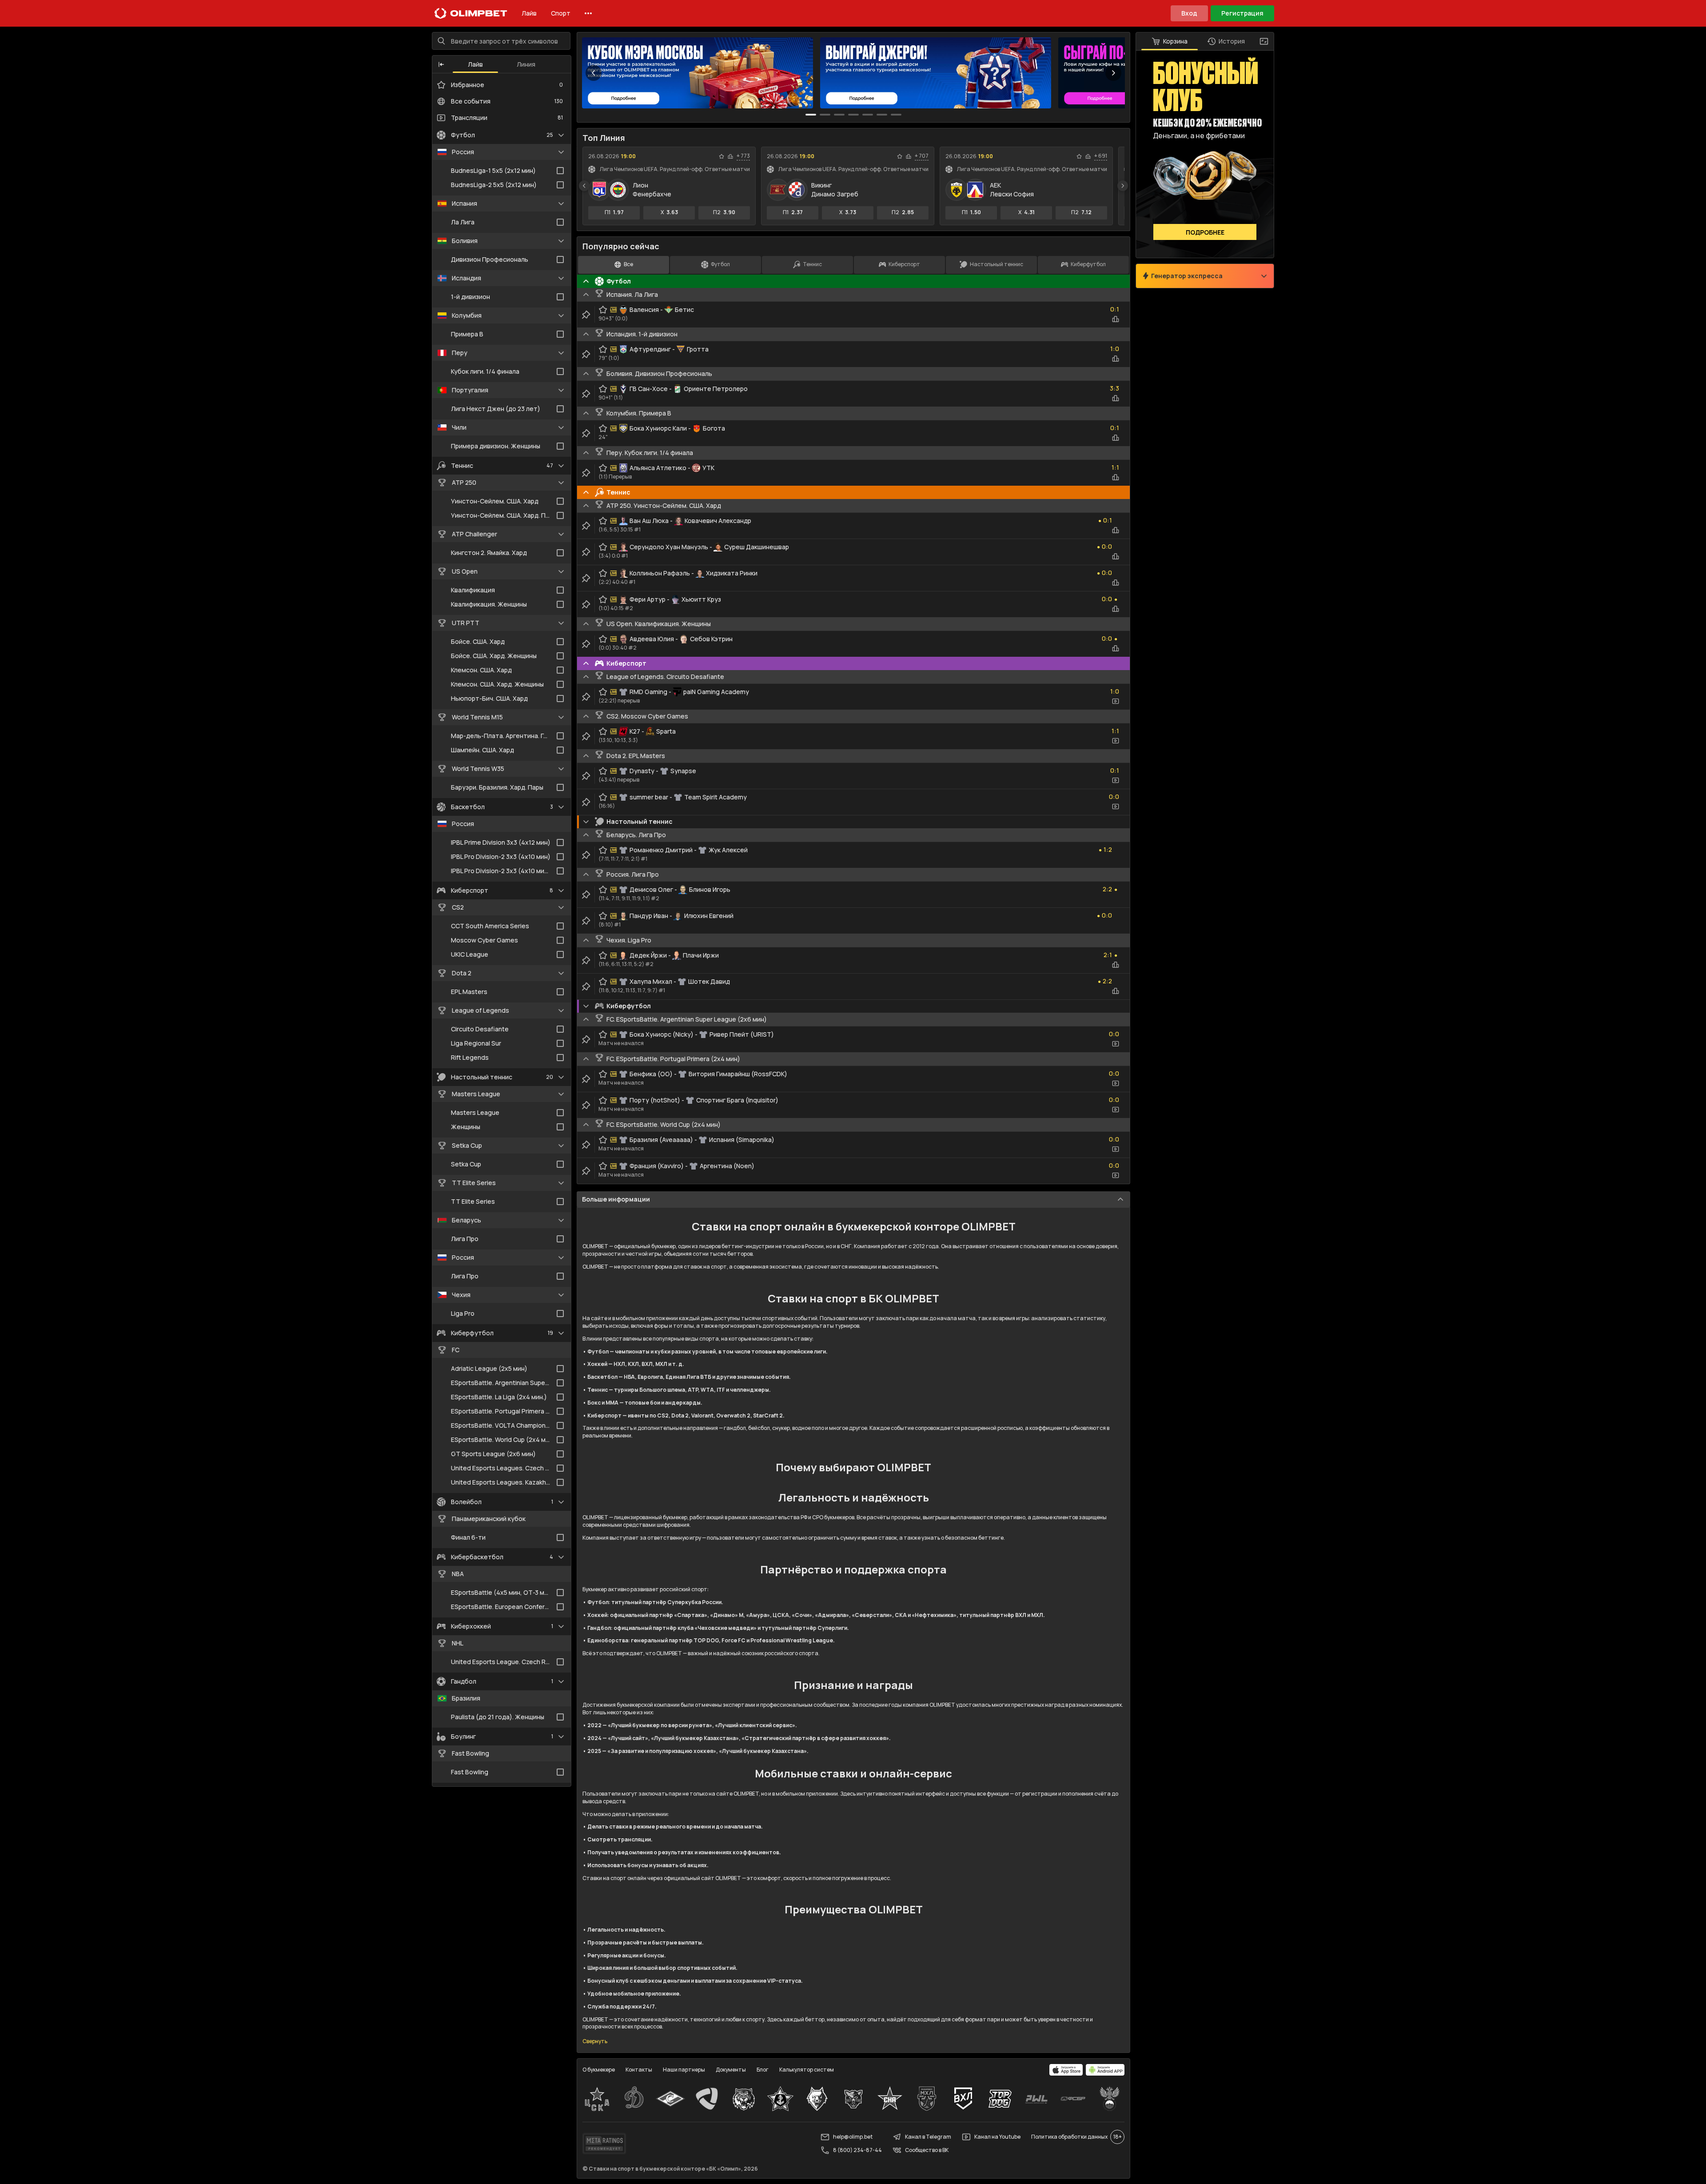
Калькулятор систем (807, 2070)
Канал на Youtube (997, 2137)
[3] (853, 115)
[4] (868, 115)
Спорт (561, 13)
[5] (882, 115)
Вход (1189, 13)
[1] (825, 115)
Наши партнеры (684, 2070)
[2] (839, 115)
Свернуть (595, 2041)
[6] (896, 115)
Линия (526, 64)
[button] (441, 64)
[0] (811, 115)
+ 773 (743, 156)
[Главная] (471, 13)
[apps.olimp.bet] (1066, 2070)
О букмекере (599, 2070)
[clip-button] (586, 315)
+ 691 (1101, 156)
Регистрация (1242, 13)
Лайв (529, 13)
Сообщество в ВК (927, 2150)
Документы (731, 2070)
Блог (763, 2070)
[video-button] (1116, 701)
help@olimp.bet (853, 2137)
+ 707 (922, 156)
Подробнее (1205, 232)
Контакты (639, 2070)
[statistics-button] (730, 156)
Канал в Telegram (928, 2137)
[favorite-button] (721, 156)
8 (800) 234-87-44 (857, 2150)
